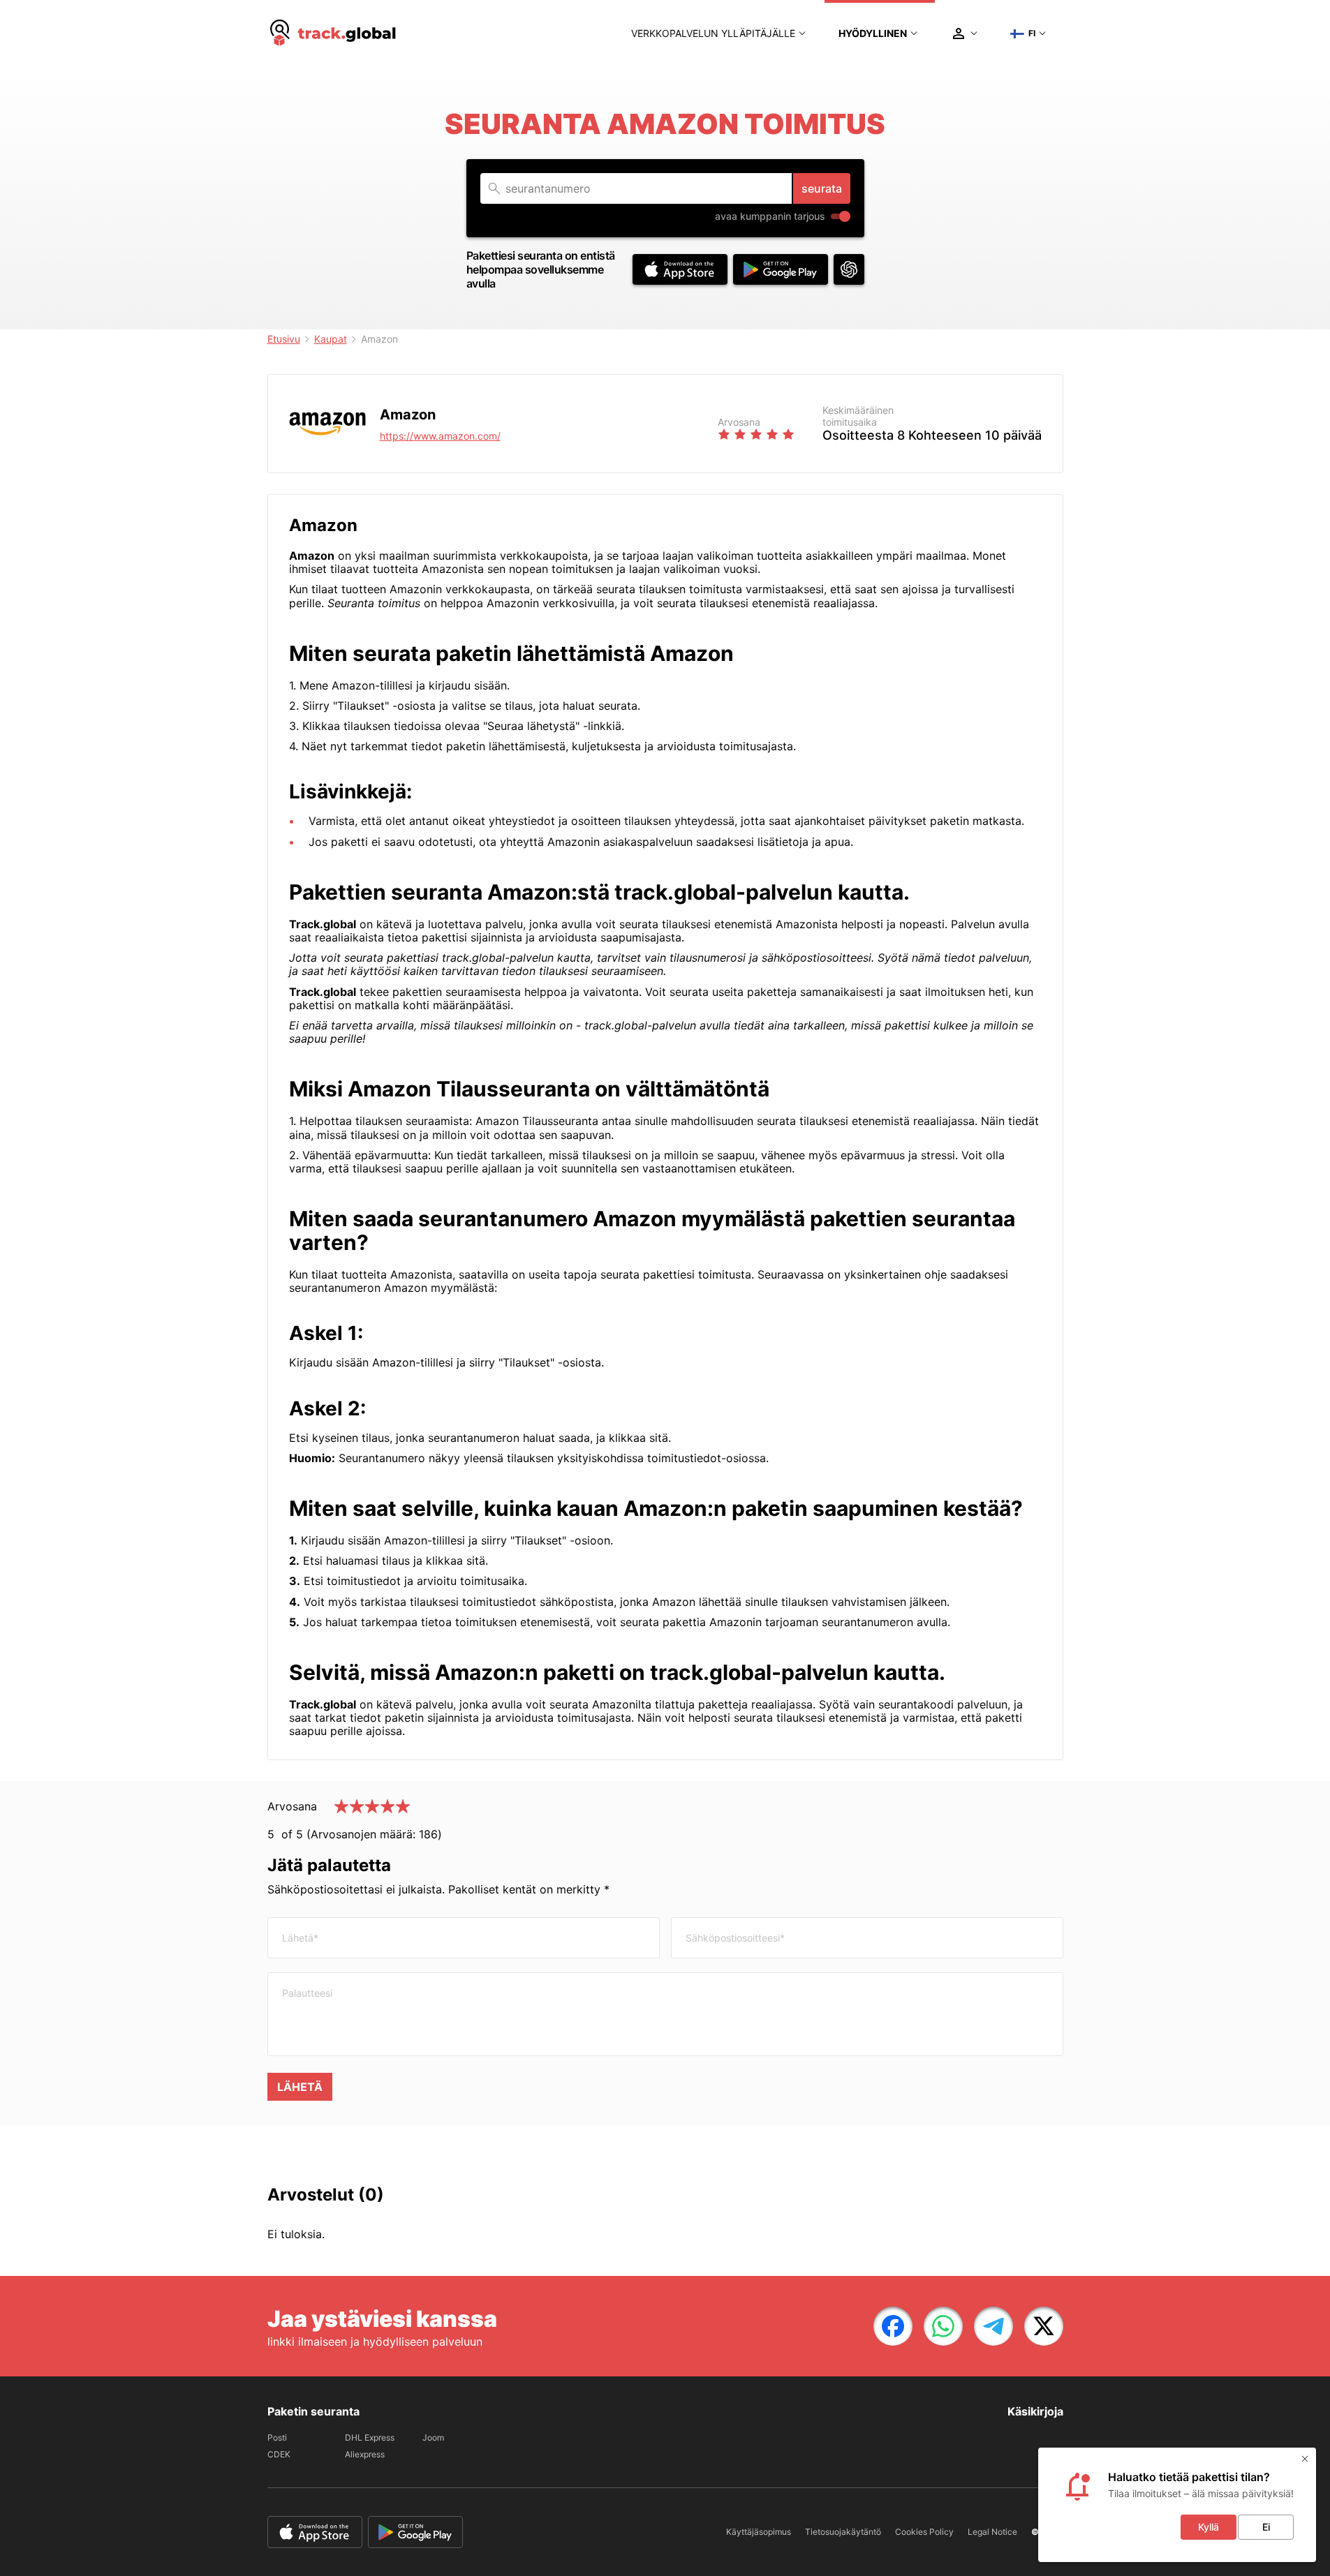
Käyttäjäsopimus (759, 2532)
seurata (822, 188)
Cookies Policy (924, 2532)
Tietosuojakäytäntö (843, 2532)
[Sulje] (1305, 2459)
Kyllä (1209, 2527)
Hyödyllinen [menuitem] (873, 33)
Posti (277, 2437)
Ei (1266, 2527)
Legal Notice (992, 2532)
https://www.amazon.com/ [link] (440, 436)
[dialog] (1177, 2505)
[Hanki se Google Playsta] (781, 269)
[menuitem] (334, 33)
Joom (433, 2437)
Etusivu (284, 339)
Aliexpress (365, 2454)
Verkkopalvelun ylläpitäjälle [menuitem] (713, 33)
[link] (893, 2326)
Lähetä (300, 2087)
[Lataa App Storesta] (680, 269)
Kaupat (331, 339)
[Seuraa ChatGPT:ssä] (849, 269)
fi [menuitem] (1032, 33)
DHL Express (370, 2437)
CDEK (279, 2454)
